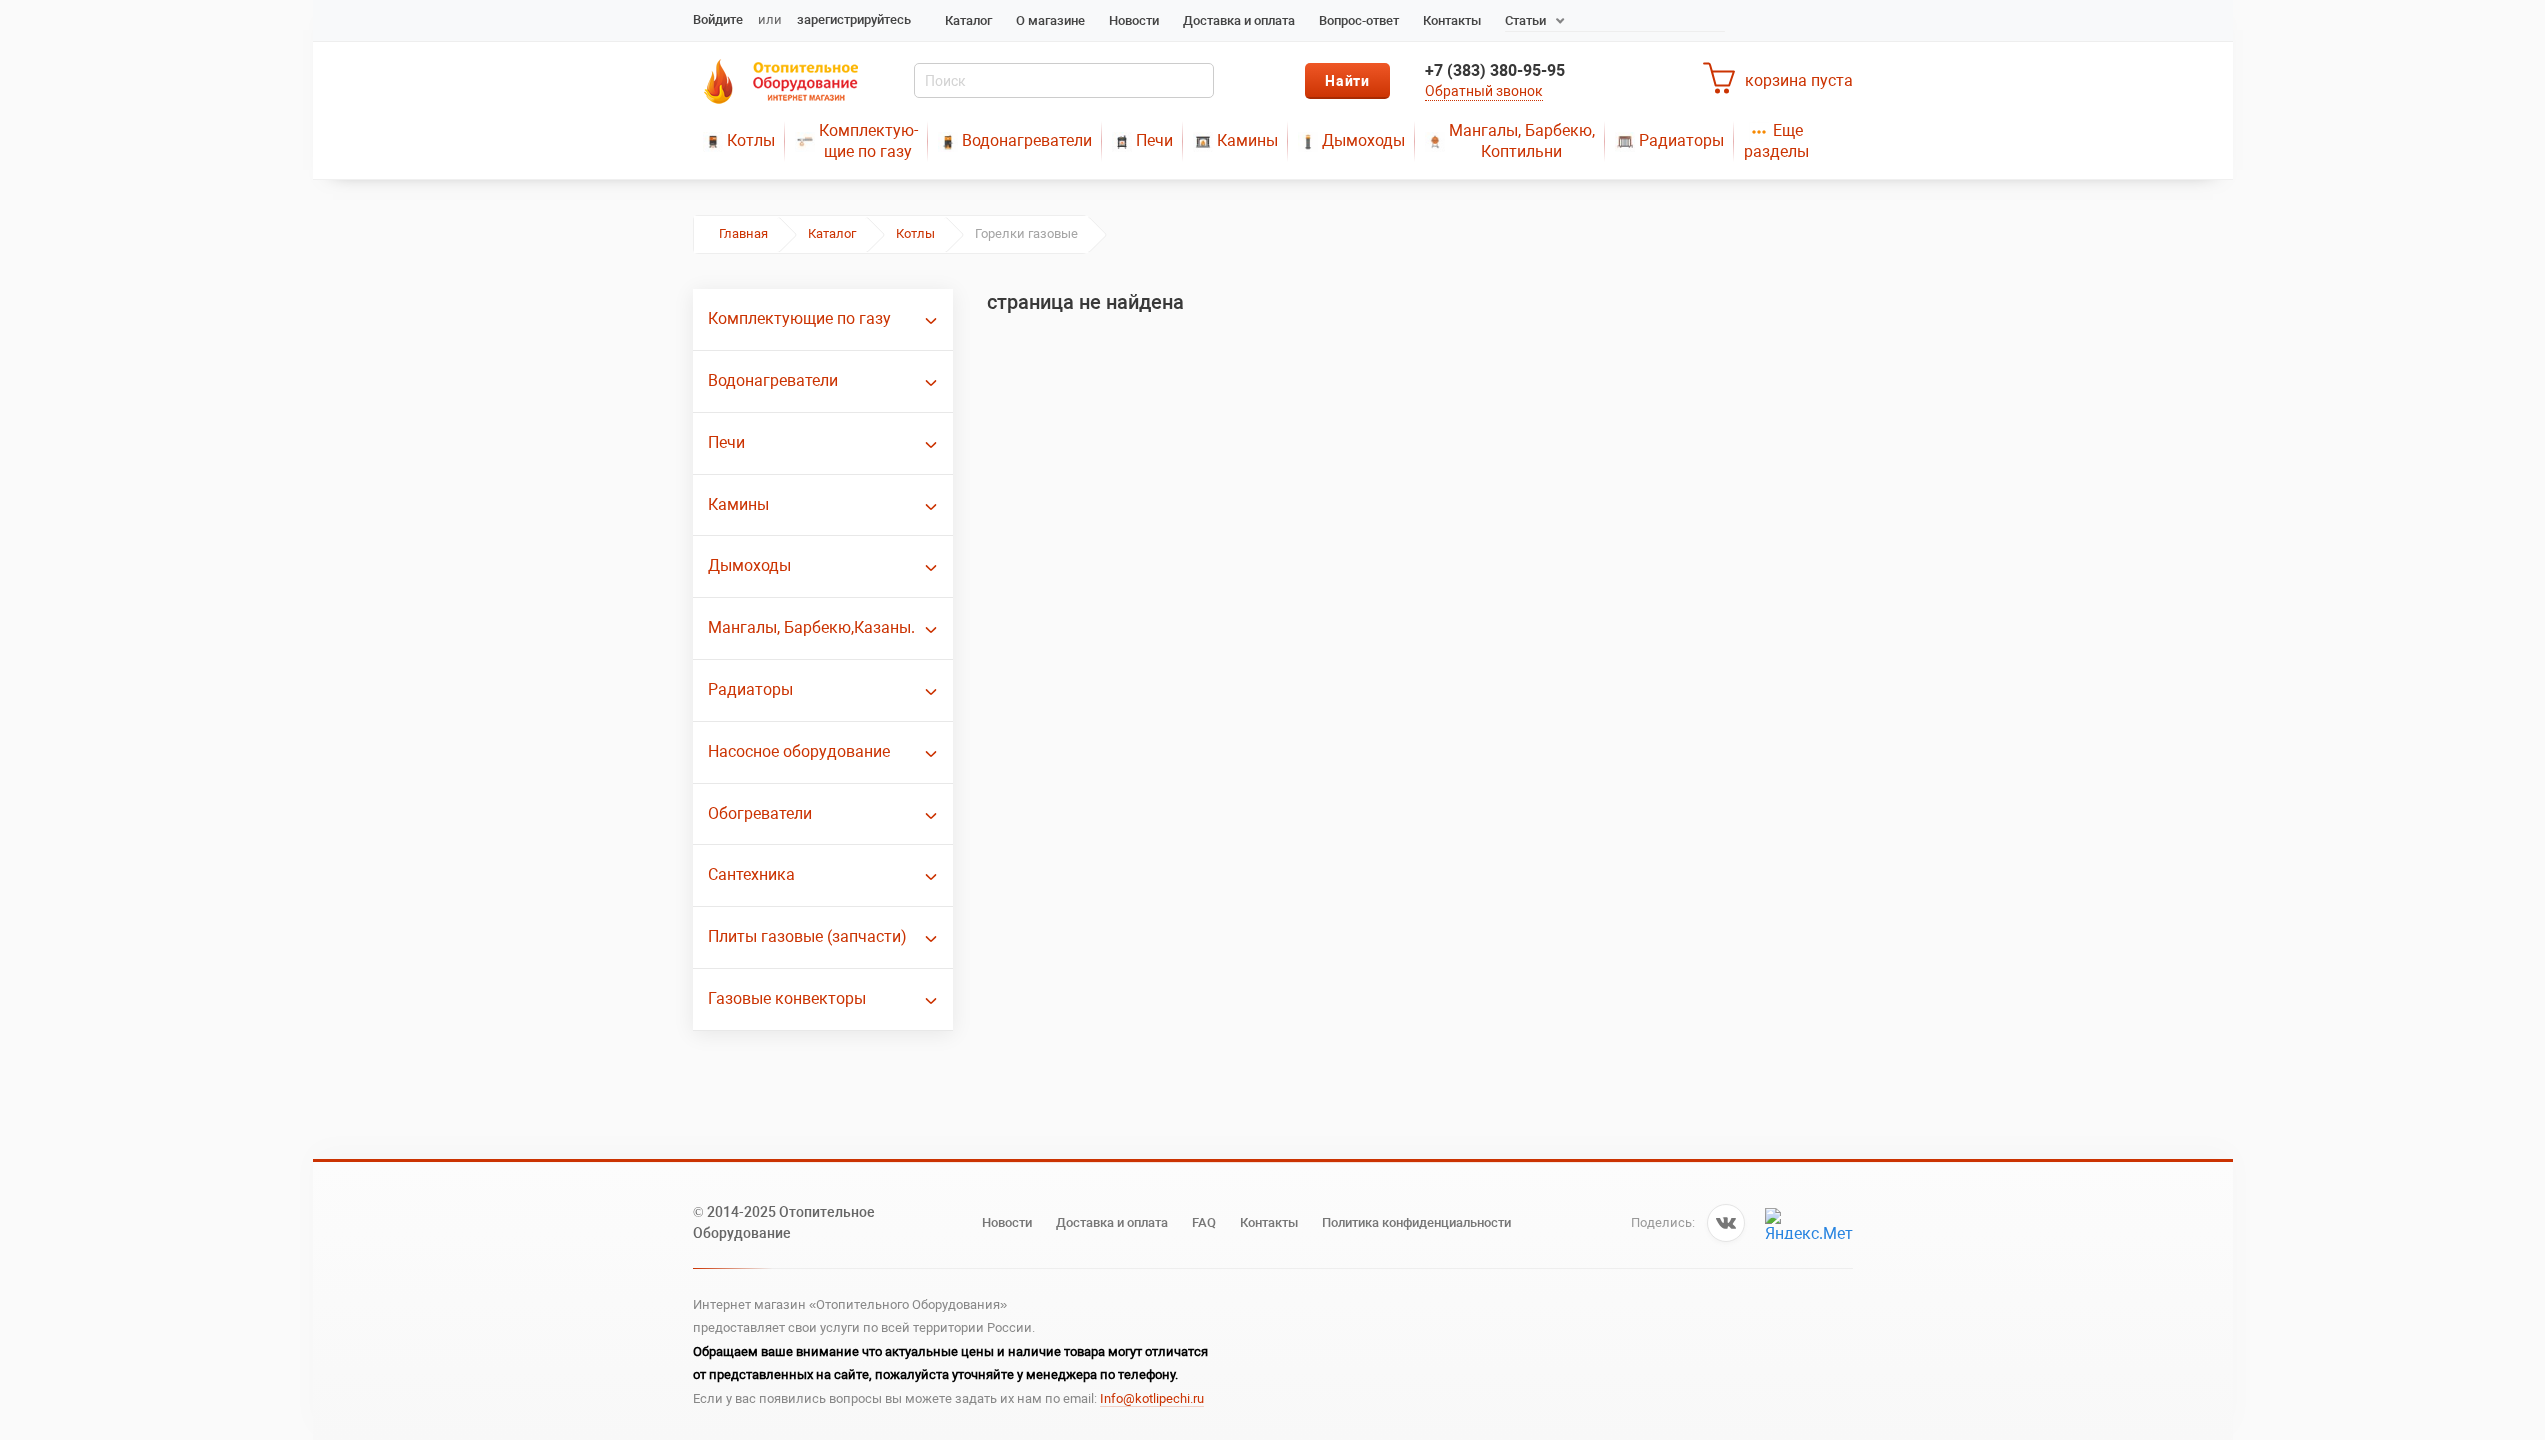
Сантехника (751, 874)
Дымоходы (1363, 140)
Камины (1247, 140)
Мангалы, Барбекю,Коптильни (1522, 141)
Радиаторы (1681, 140)
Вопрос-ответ (1359, 20)
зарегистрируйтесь (854, 19)
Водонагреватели (1027, 140)
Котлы (751, 140)
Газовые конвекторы (787, 998)
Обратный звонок (1484, 91)
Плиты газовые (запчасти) (807, 936)
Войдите (718, 19)
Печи (1154, 140)
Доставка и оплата (1239, 20)
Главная (743, 233)
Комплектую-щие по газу (868, 141)
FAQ (1204, 1222)
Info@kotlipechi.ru (1152, 1398)
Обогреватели (760, 813)
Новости (1134, 20)
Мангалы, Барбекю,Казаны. (811, 627)
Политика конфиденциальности (1416, 1222)
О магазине (1050, 20)
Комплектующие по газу (799, 318)
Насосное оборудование (799, 751)
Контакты (1452, 20)
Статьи (1525, 20)
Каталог (968, 20)
